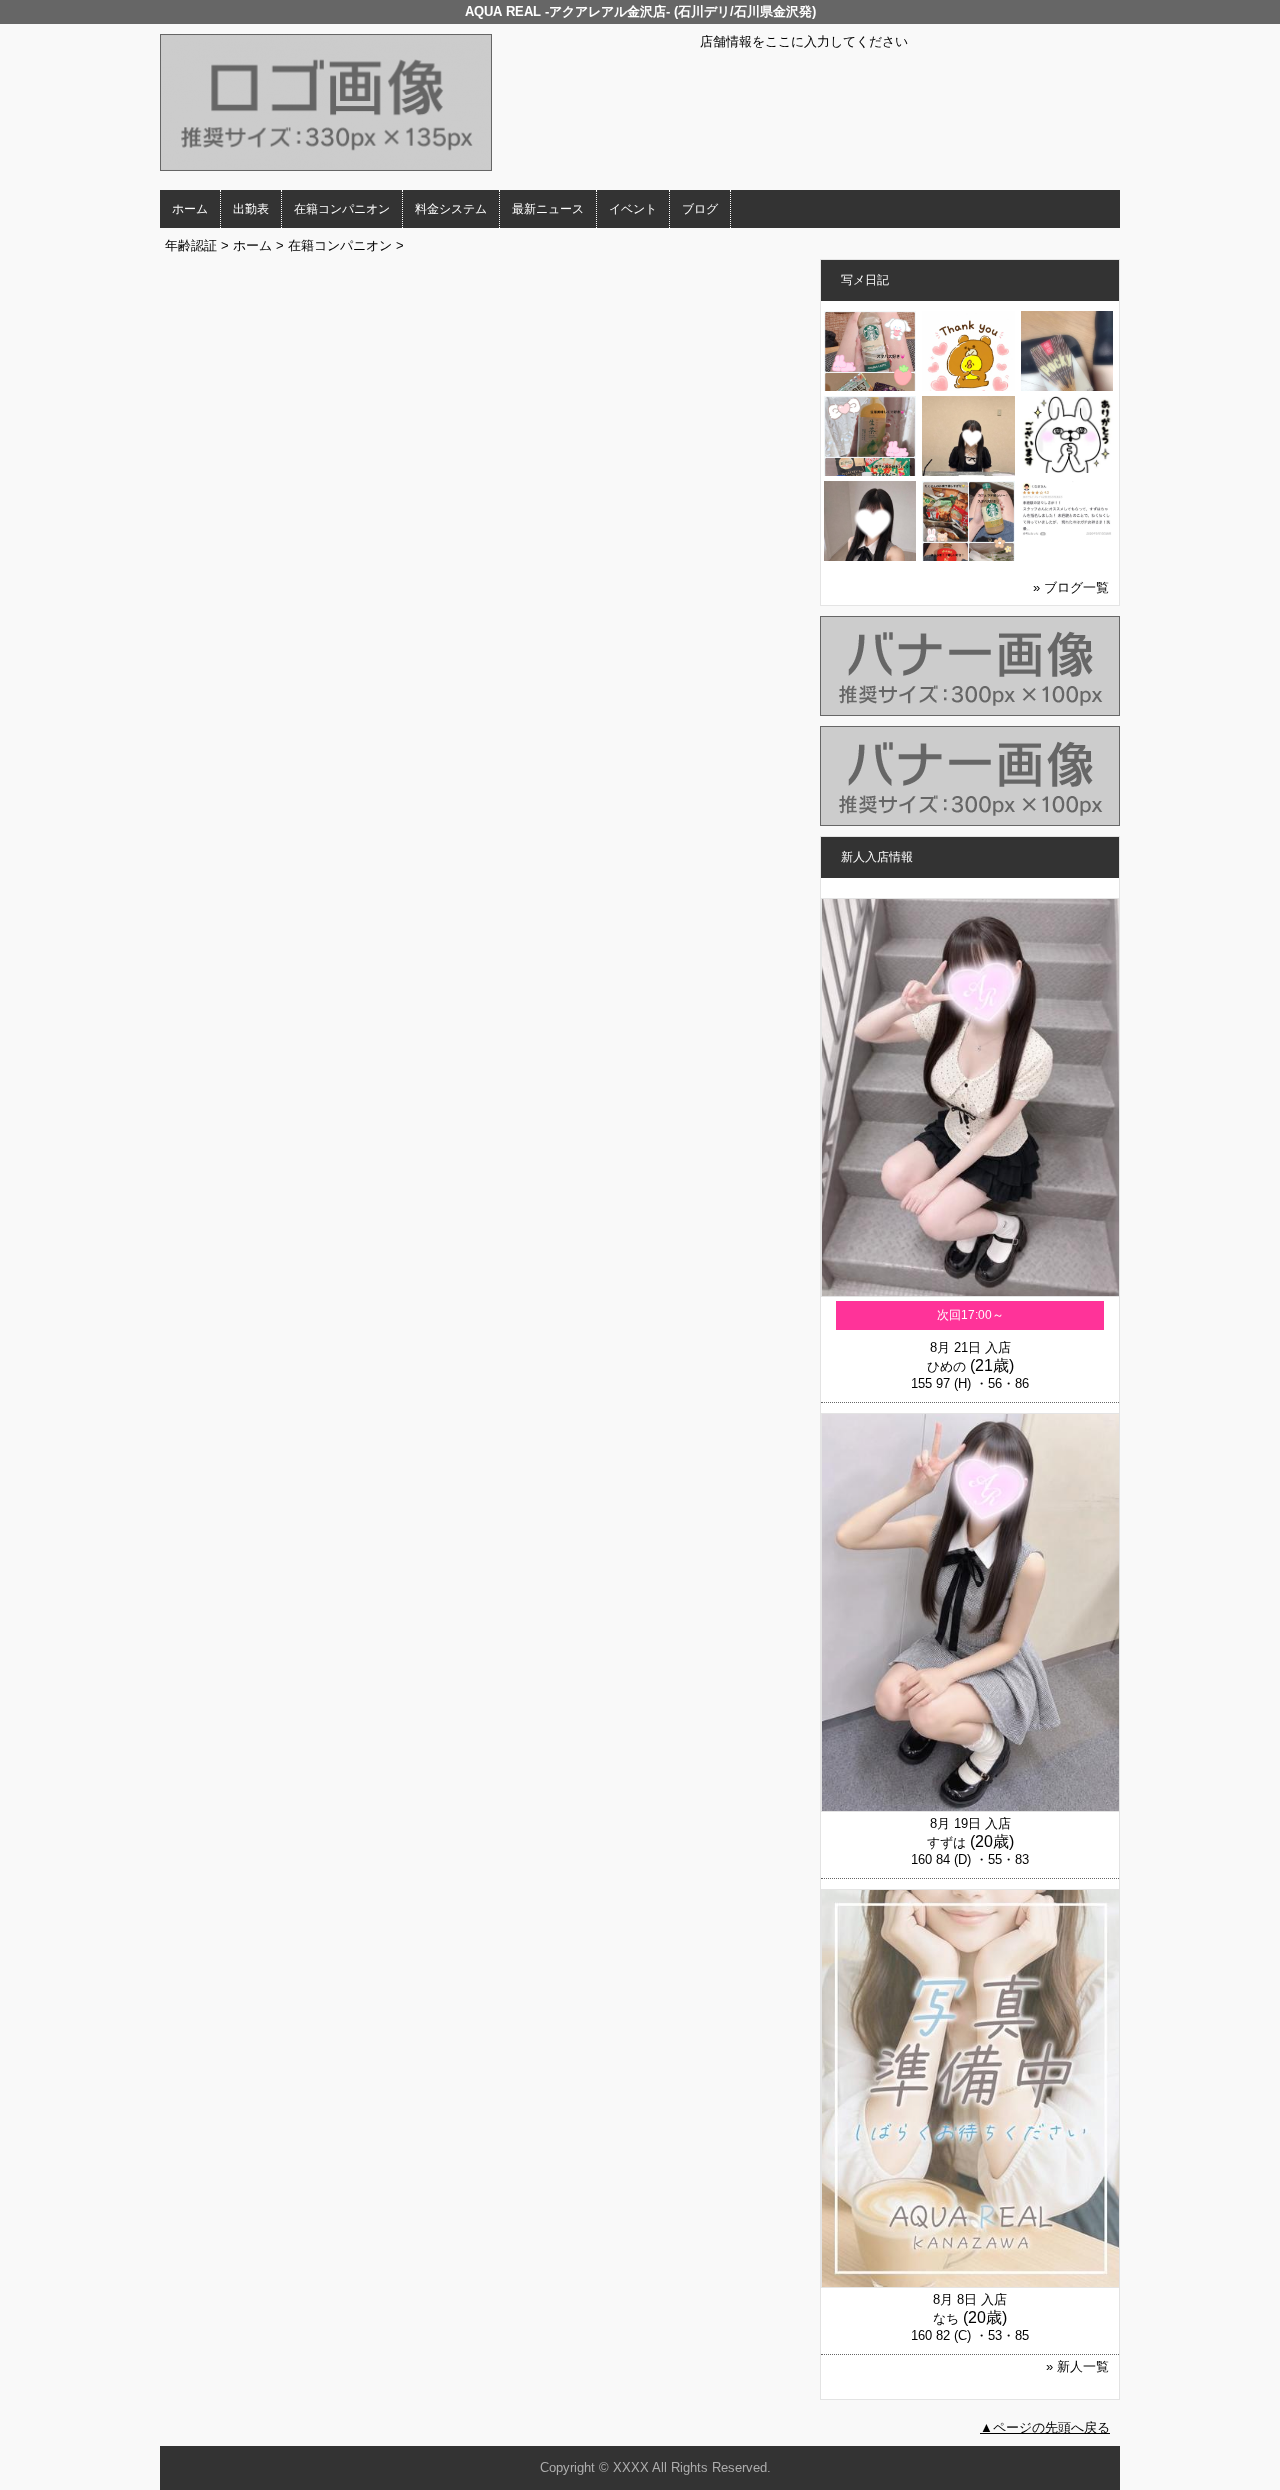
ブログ (700, 209)
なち (946, 2318)
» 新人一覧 (1077, 2366)
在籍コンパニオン (342, 209)
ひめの (946, 1366)
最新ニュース (548, 209)
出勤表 (251, 209)
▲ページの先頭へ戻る (1045, 2427)
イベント (633, 209)
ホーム (190, 209)
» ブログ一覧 (1071, 587)
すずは (946, 1842)
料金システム (451, 209)
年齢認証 (191, 245)
